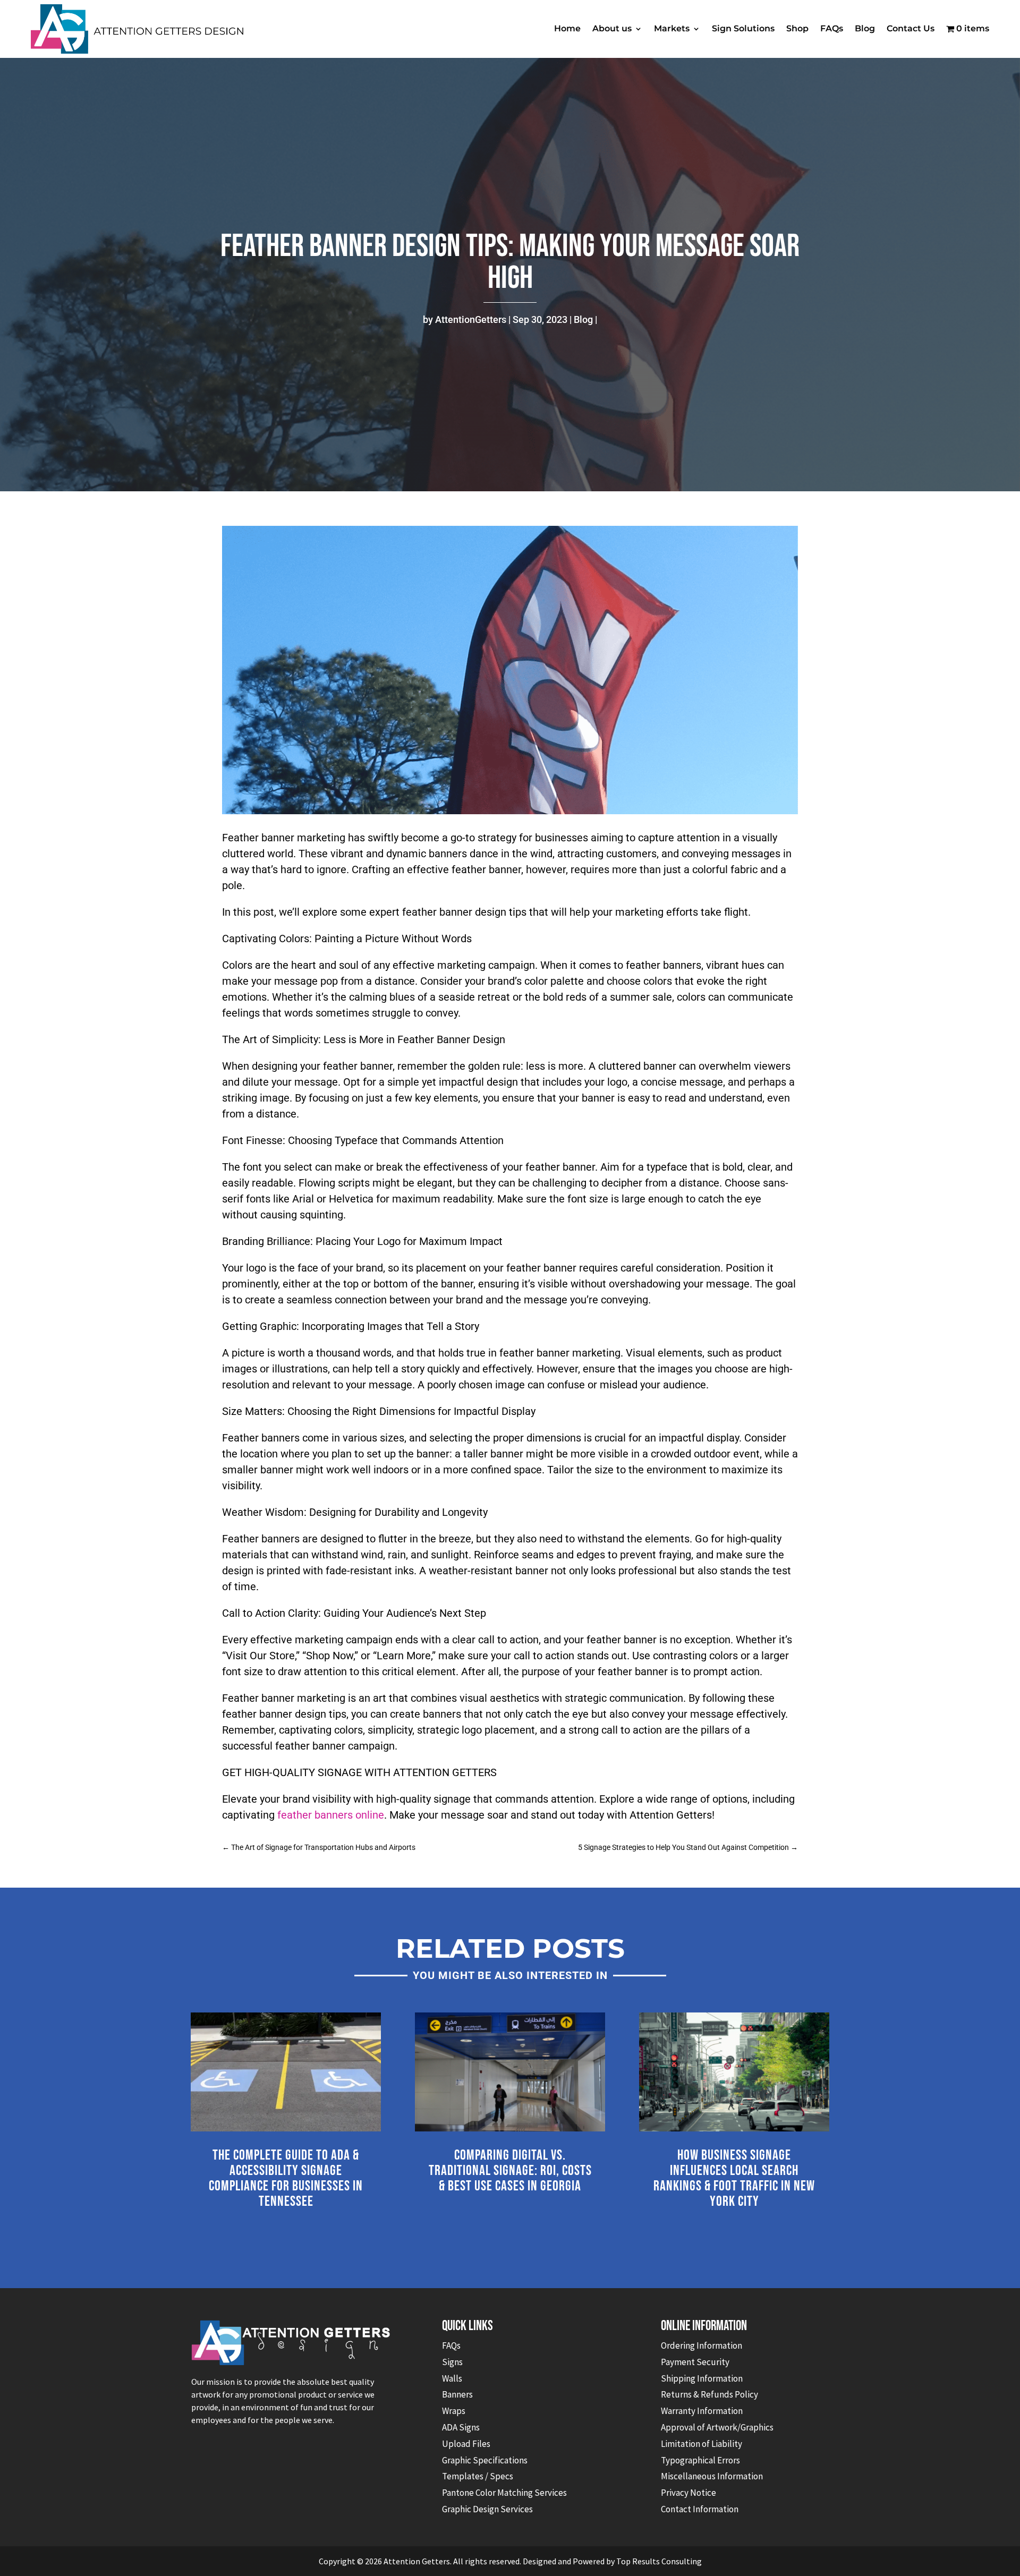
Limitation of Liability (702, 2444)
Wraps (454, 2411)
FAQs (832, 28)
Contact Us (911, 28)
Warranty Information (702, 2411)
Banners (457, 2394)
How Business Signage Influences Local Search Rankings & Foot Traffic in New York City (734, 2178)
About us (612, 28)
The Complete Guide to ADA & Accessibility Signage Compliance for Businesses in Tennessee (286, 2178)
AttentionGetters (471, 319)
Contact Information (700, 2509)
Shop (797, 28)
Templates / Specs (478, 2476)
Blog (865, 28)
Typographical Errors (700, 2460)
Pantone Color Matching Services (504, 2493)
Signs (452, 2362)
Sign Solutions (743, 28)
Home (567, 28)
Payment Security (695, 2362)
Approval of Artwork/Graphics (717, 2427)
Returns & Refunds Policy (709, 2394)
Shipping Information (702, 2378)
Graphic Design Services (487, 2509)
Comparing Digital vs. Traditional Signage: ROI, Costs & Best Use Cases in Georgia (510, 2171)
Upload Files (466, 2444)
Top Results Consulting (659, 2561)
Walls (452, 2378)
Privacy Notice (688, 2493)
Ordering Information (702, 2345)
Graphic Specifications (485, 2460)
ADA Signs (461, 2427)
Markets (672, 28)
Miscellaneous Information (712, 2476)
